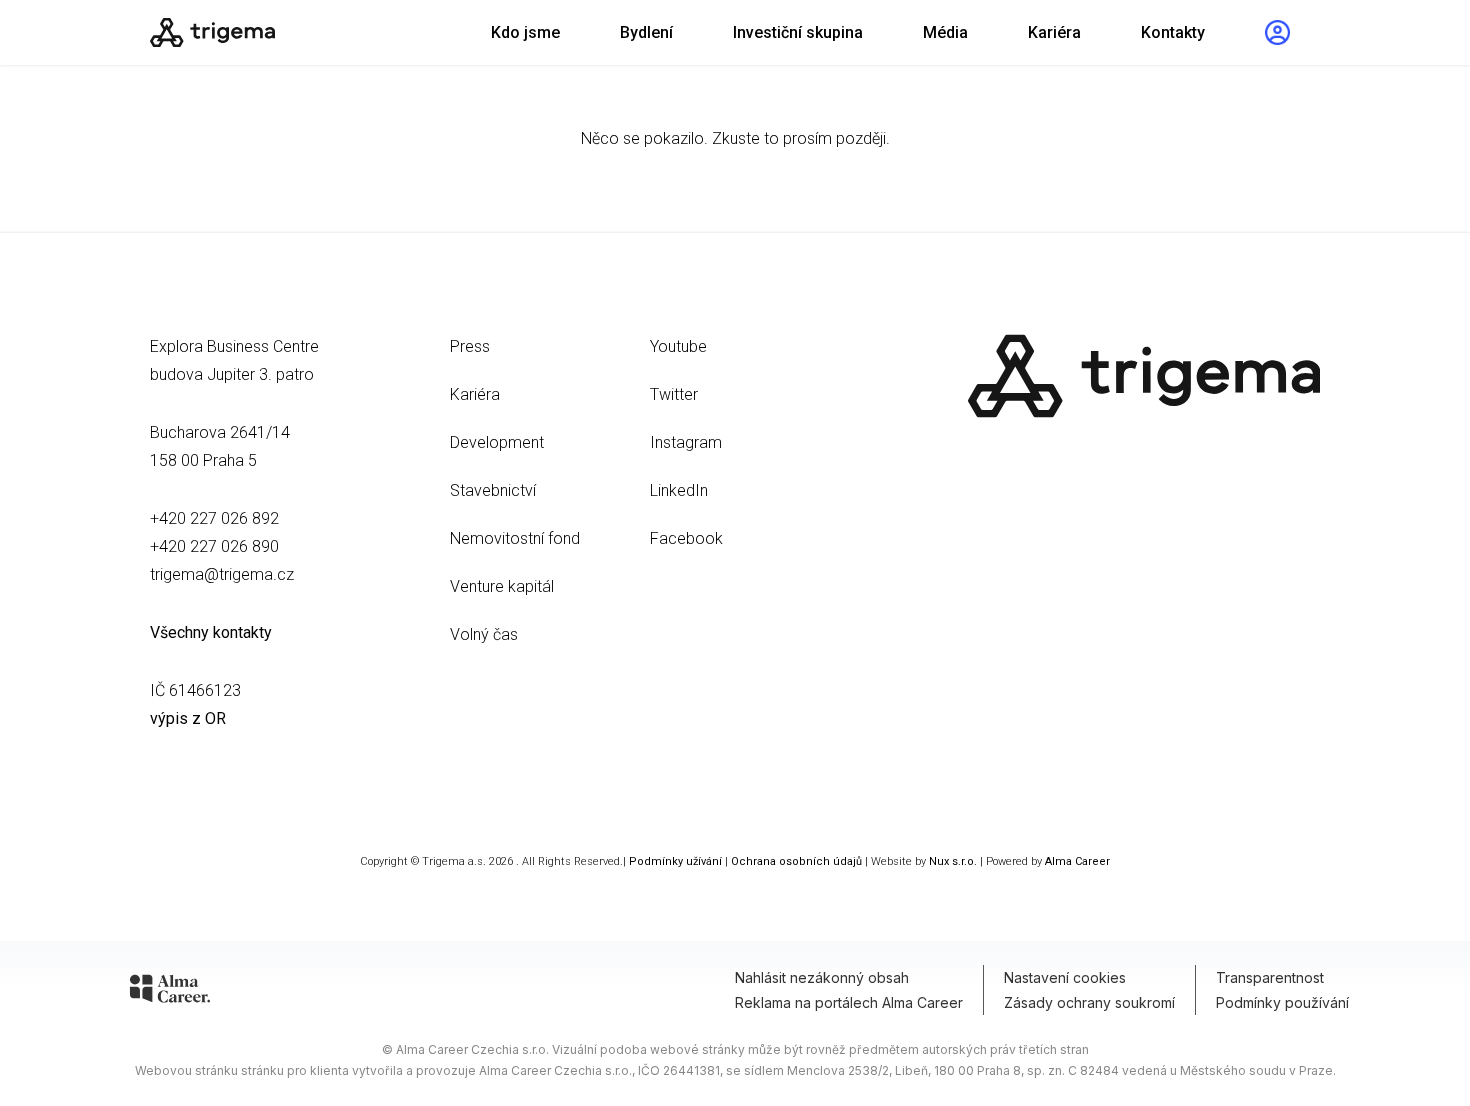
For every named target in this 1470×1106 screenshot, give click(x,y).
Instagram (686, 442)
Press (470, 346)
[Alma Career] (170, 992)
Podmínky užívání (675, 861)
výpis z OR (188, 718)
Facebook (686, 538)
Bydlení (646, 32)
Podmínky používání (1282, 1002)
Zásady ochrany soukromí (1089, 1002)
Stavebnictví (493, 490)
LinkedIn (679, 490)
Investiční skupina (798, 32)
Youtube (678, 346)
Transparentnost (1270, 977)
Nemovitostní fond (515, 538)
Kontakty (1173, 32)
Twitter (674, 394)
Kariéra (1054, 32)
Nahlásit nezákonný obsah (822, 977)
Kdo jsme (525, 32)
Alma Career (1077, 861)
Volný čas (484, 634)
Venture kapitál (502, 586)
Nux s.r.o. (953, 861)
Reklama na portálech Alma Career (849, 1002)
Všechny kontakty (211, 632)
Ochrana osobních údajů (796, 861)
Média (945, 32)
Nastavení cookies (1065, 977)
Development (497, 442)
